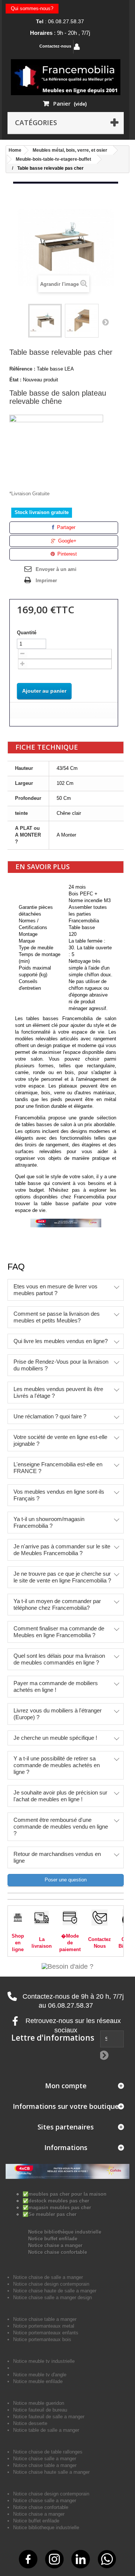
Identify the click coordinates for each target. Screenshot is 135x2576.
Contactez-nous (55, 46)
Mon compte (66, 2086)
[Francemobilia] (66, 77)
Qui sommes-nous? (32, 8)
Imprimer (46, 580)
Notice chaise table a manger (45, 2465)
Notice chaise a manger (55, 2245)
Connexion (96, 47)
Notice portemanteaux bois (42, 2339)
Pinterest (66, 554)
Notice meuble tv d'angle (40, 2375)
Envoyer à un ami (56, 569)
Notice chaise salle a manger (45, 2459)
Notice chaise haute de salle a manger (55, 2291)
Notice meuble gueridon (39, 2403)
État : (15, 380)
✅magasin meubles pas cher (57, 2208)
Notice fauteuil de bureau (40, 2410)
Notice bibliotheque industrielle (46, 2527)
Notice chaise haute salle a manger (51, 2472)
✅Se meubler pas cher (49, 2214)
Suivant (105, 322)
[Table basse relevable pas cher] (45, 321)
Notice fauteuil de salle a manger (49, 2417)
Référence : (22, 369)
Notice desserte (30, 2423)
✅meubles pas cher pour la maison (64, 2194)
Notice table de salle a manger (46, 2430)
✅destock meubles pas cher (56, 2201)
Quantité (27, 633)
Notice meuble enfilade (38, 2381)
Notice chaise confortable (58, 2252)
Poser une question (66, 1880)
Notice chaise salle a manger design (52, 2297)
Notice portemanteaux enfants (46, 2333)
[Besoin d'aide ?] (67, 1966)
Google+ (67, 541)
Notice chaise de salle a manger (48, 2277)
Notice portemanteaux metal (44, 2326)
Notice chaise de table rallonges (48, 2452)
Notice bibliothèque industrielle (65, 2232)
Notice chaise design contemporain (51, 2284)
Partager (65, 527)
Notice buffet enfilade (53, 2239)
